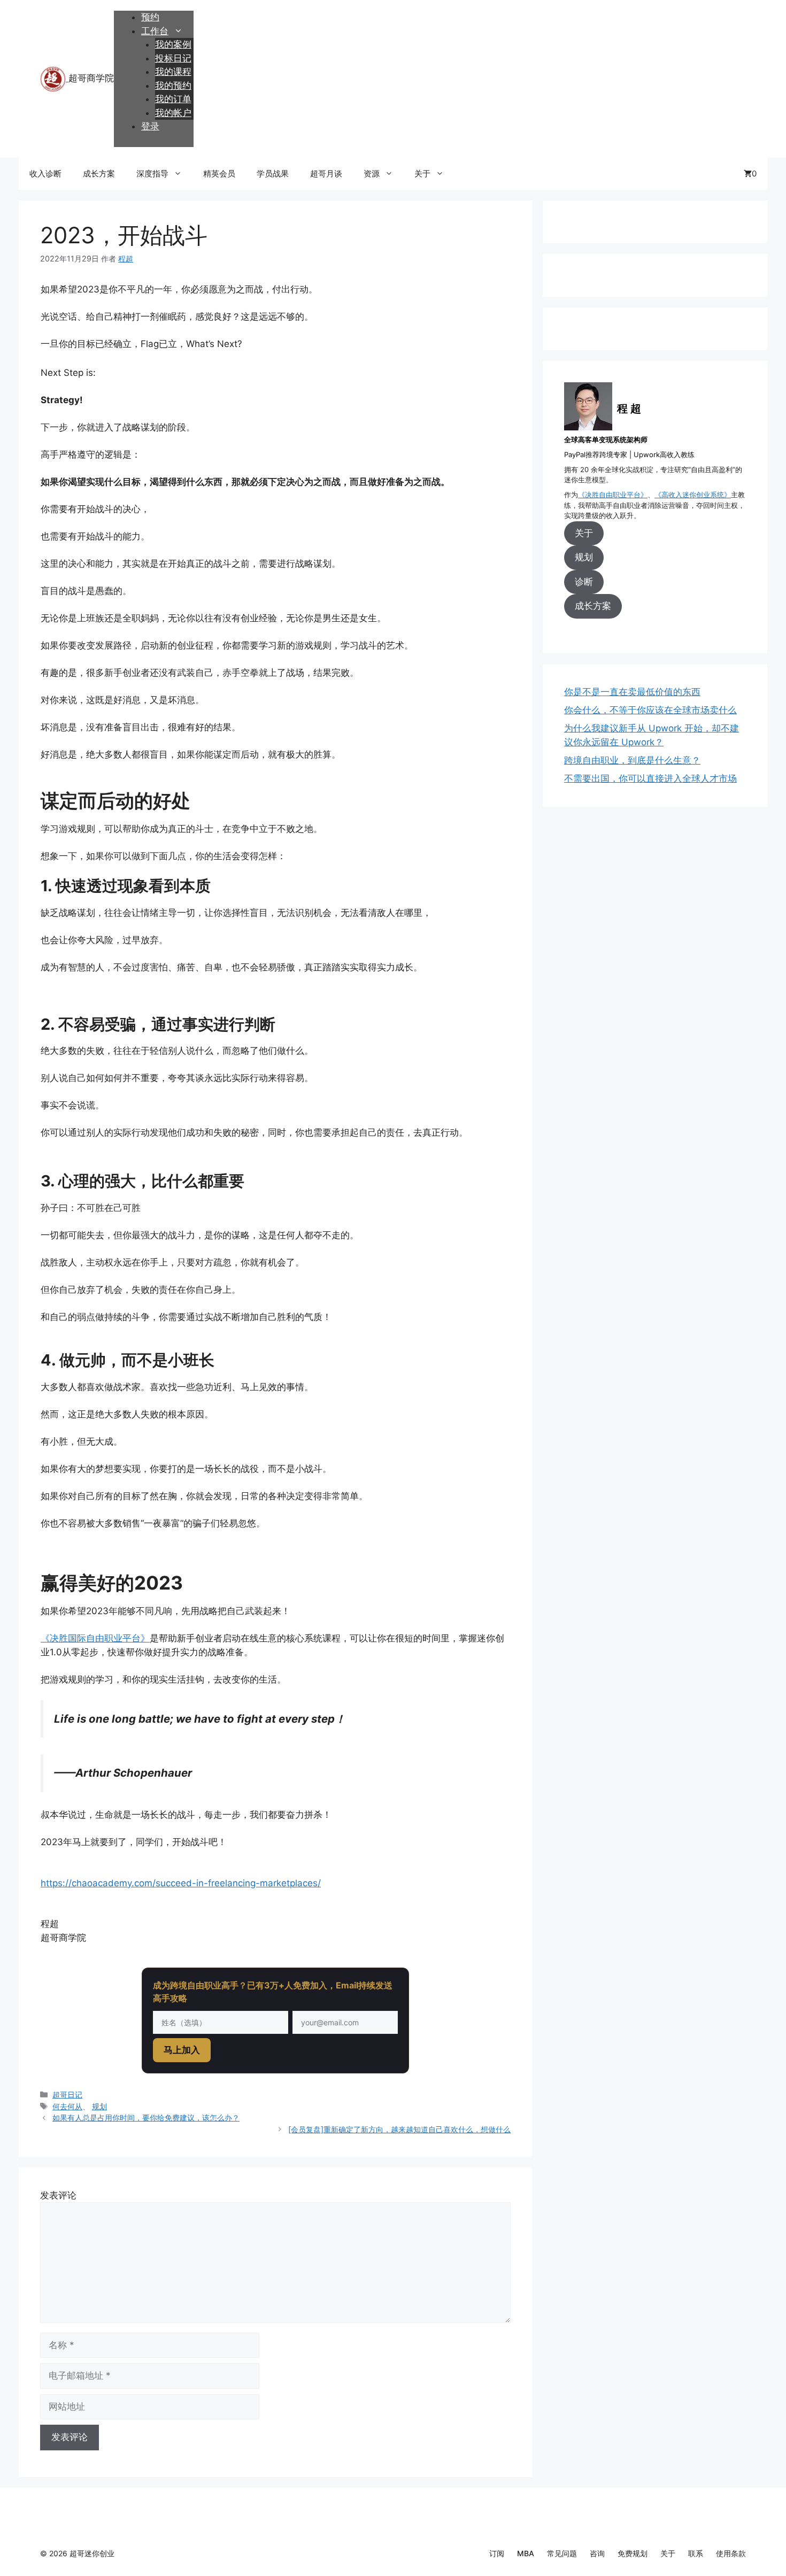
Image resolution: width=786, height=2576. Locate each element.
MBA (526, 2553)
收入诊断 (45, 173)
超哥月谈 (326, 173)
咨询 (597, 2553)
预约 (150, 17)
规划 (99, 2106)
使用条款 (731, 2553)
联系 (696, 2553)
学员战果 (273, 173)
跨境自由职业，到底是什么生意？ (632, 760)
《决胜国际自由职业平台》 (95, 1638)
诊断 (584, 582)
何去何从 (67, 2106)
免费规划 (633, 2553)
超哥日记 (67, 2095)
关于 (422, 173)
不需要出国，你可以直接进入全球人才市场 (650, 778)
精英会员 (219, 173)
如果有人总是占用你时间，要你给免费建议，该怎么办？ (146, 2118)
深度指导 (152, 173)
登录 (150, 126)
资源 (372, 173)
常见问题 (562, 2553)
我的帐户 (173, 113)
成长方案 (99, 173)
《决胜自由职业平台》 (613, 495)
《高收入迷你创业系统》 (693, 495)
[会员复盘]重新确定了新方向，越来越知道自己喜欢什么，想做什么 (399, 2129)
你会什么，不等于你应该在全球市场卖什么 (650, 710)
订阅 (497, 2553)
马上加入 (182, 2050)
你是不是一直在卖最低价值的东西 (632, 692)
